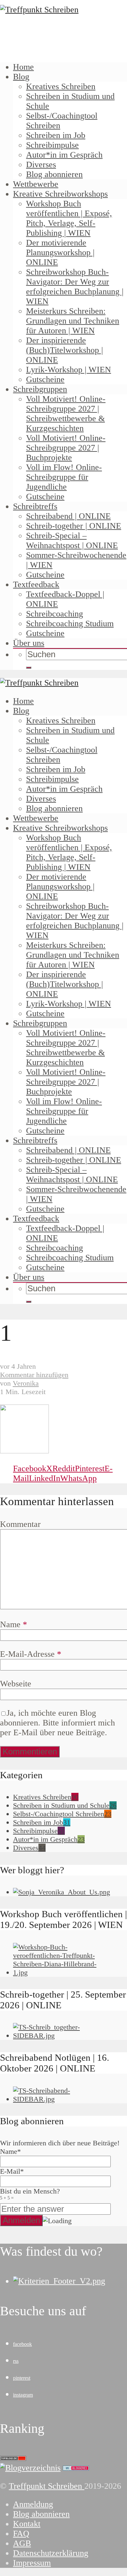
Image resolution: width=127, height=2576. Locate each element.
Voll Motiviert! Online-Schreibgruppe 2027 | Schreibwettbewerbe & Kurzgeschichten (66, 414)
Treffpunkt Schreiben (47, 2486)
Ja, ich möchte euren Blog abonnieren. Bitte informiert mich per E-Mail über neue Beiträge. (57, 1723)
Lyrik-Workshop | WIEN (69, 370)
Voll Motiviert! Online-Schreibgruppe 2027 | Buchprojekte (66, 448)
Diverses (41, 165)
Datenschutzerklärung (51, 2553)
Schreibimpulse (52, 145)
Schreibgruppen (40, 389)
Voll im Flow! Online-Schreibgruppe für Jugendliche (64, 477)
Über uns (29, 643)
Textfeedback (36, 584)
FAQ (21, 2534)
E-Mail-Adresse (31, 1654)
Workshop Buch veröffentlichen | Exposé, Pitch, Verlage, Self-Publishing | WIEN (69, 218)
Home (23, 67)
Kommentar (20, 1524)
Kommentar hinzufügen (34, 1375)
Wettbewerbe (36, 184)
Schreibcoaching (55, 614)
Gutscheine (45, 379)
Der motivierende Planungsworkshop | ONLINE (60, 252)
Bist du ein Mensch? (30, 2194)
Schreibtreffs (35, 506)
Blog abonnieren (54, 174)
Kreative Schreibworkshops (60, 194)
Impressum (32, 2563)
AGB (22, 2543)
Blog (21, 77)
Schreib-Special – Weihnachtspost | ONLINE (72, 540)
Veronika (26, 1383)
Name (14, 1624)
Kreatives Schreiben (61, 86)
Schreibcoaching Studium (70, 623)
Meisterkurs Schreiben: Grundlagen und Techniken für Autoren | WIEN (73, 321)
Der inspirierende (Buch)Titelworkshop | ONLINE (64, 350)
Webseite (16, 1684)
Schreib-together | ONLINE (74, 526)
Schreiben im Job (56, 135)
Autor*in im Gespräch (64, 155)
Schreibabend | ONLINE (68, 516)
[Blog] (30, 2468)
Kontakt (27, 2524)
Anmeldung (33, 2504)
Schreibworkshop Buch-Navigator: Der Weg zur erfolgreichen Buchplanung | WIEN (75, 287)
